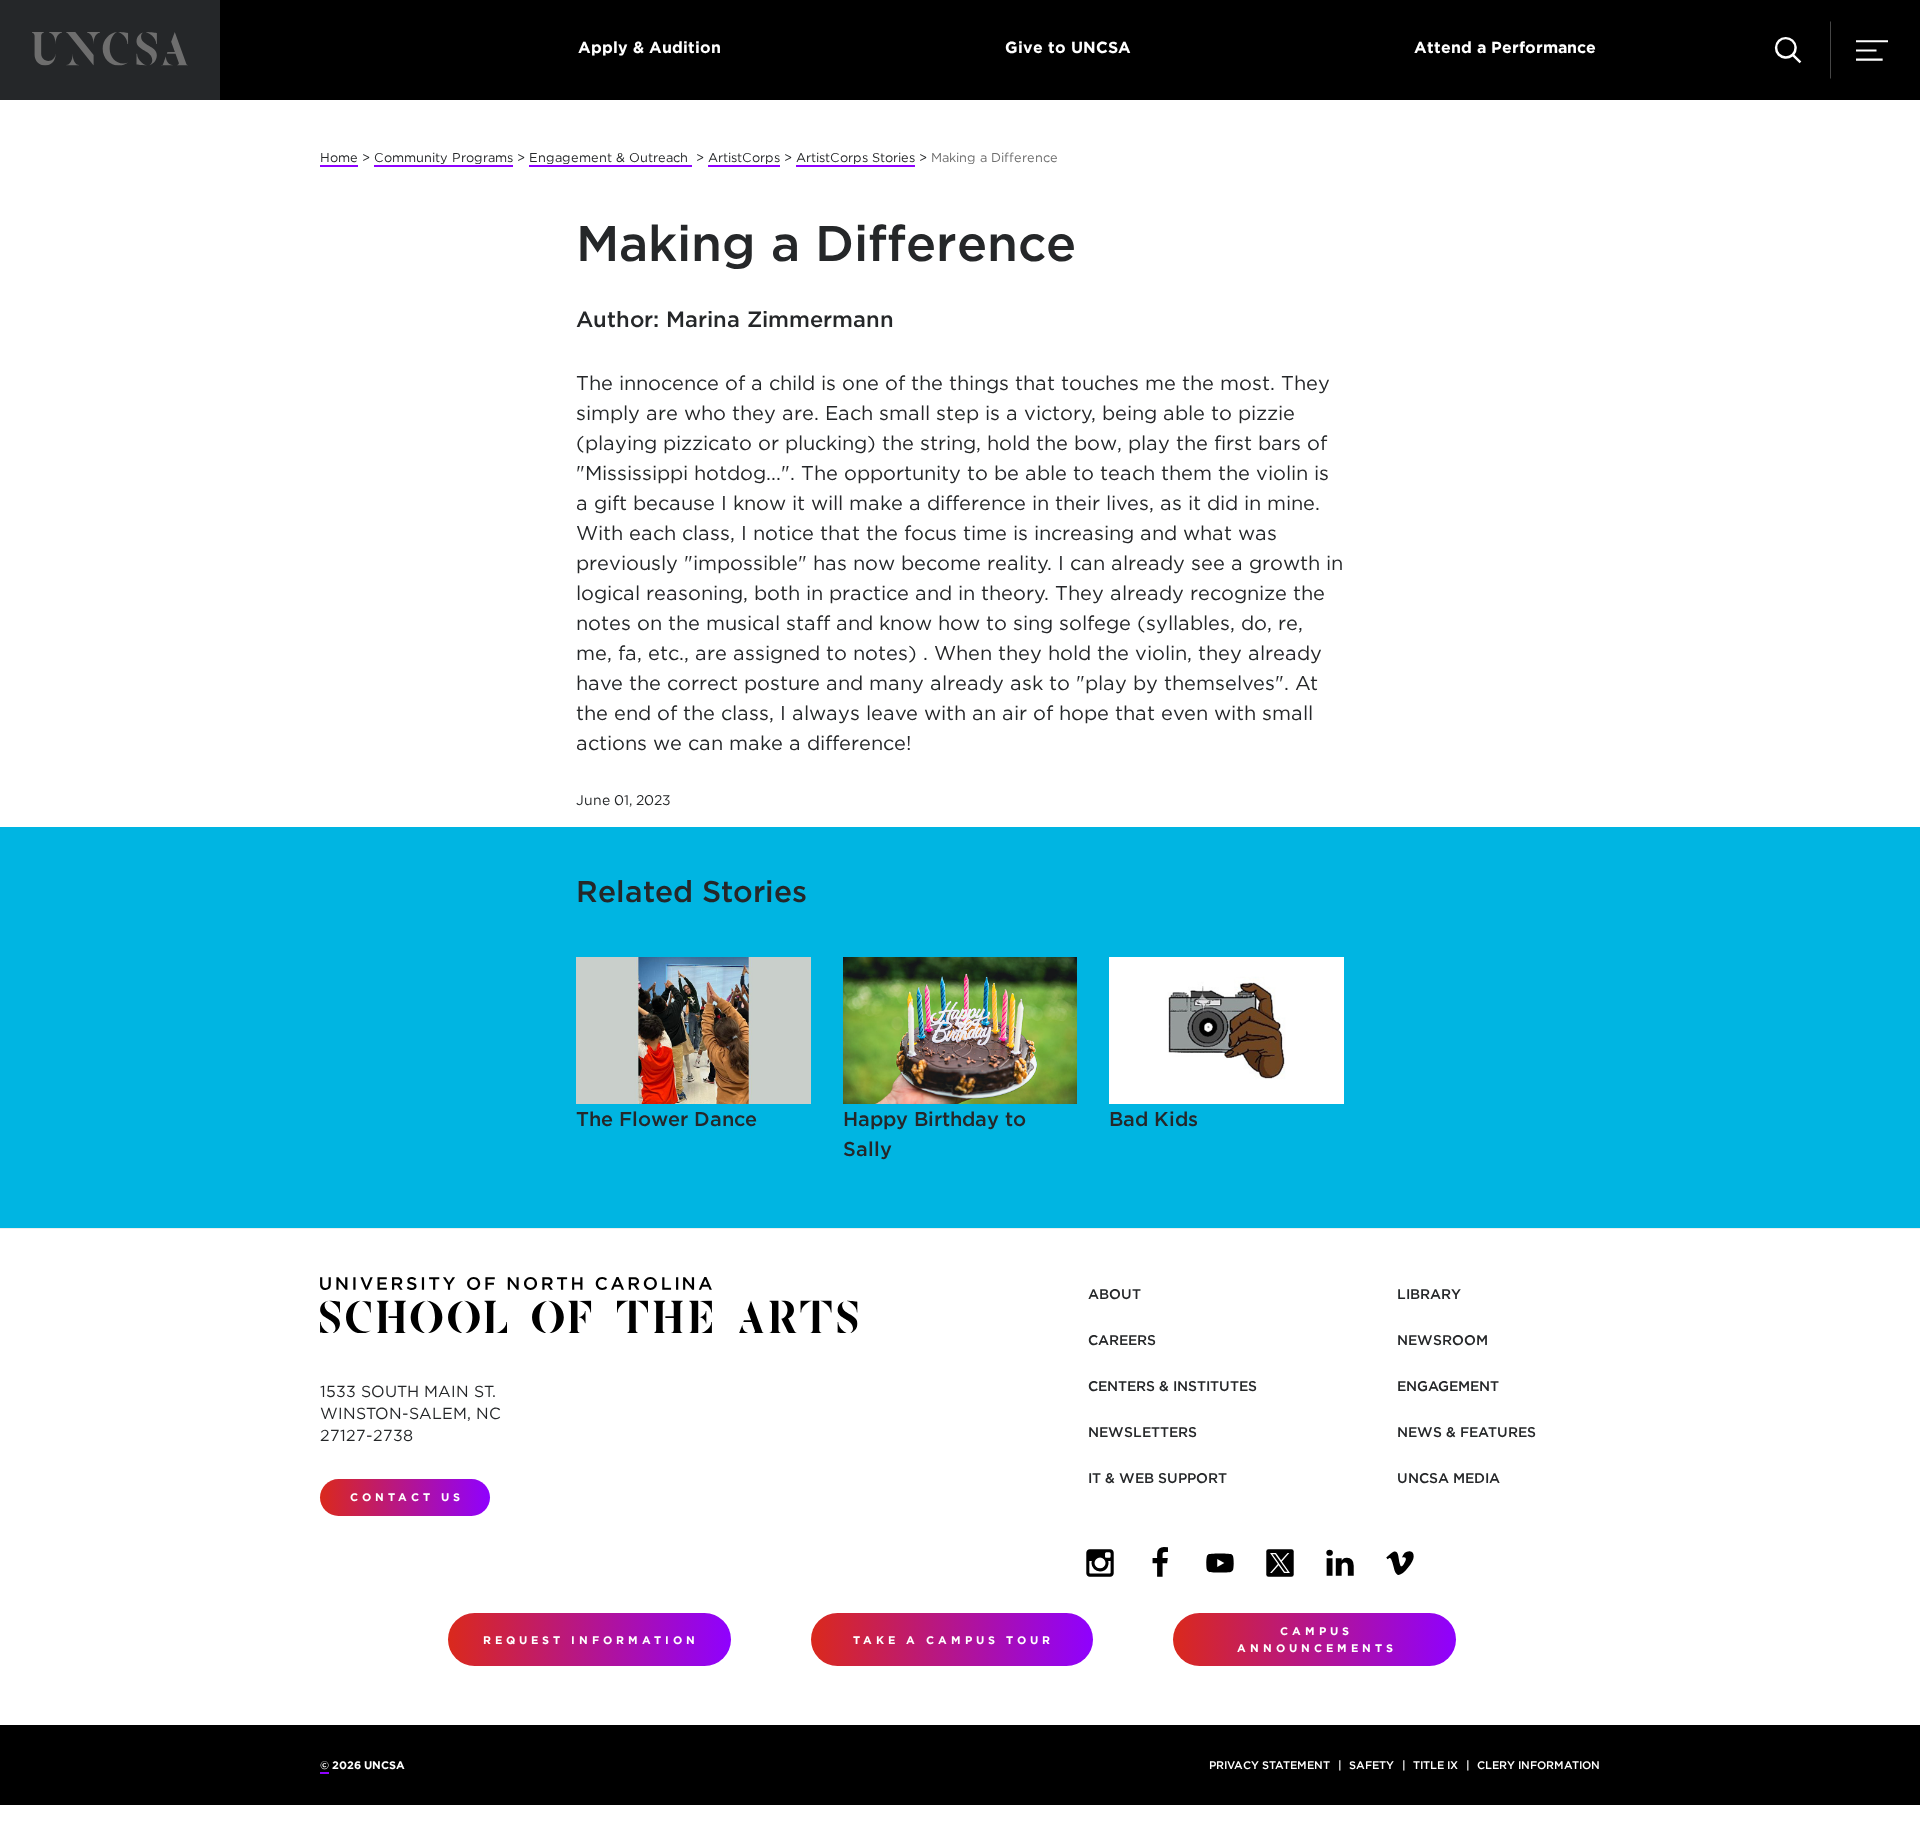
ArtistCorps (744, 157)
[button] (1788, 50)
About (1114, 1294)
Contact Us (407, 1497)
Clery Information (1538, 1765)
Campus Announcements (1317, 1639)
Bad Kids (1153, 1119)
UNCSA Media (1448, 1478)
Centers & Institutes (1172, 1386)
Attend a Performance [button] (1505, 47)
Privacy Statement (1269, 1765)
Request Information (591, 1640)
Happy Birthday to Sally (934, 1134)
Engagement (1448, 1386)
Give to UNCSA (1068, 47)
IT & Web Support (1157, 1478)
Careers (1122, 1340)
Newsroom (1442, 1340)
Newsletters (1142, 1432)
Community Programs (443, 157)
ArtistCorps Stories (855, 157)
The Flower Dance (666, 1119)
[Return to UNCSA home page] (110, 50)
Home (339, 157)
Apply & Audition (649, 47)
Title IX (1435, 1765)
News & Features (1466, 1432)
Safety (1371, 1765)
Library (1429, 1294)
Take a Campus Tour (953, 1640)
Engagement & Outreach (610, 157)
